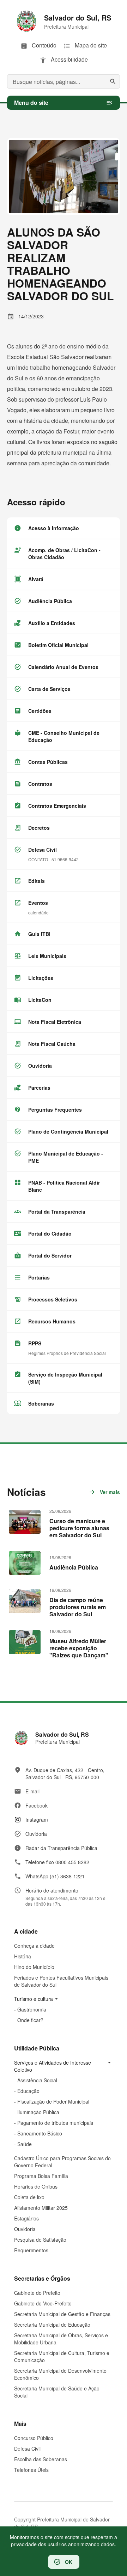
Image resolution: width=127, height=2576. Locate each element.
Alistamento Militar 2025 (41, 2208)
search (113, 81)
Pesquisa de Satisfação (40, 2240)
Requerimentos (31, 2250)
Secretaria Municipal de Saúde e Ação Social (57, 2392)
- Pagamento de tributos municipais (54, 2123)
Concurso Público (34, 2438)
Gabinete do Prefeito (37, 2293)
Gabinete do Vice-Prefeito (43, 2303)
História (23, 1956)
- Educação (27, 2091)
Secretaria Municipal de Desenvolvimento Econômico (60, 2374)
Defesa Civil (27, 2449)
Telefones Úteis (31, 2470)
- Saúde (23, 2144)
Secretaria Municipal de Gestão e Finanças (62, 2314)
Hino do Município (34, 1967)
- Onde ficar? (29, 2020)
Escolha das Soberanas (41, 2459)
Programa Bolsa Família (41, 2176)
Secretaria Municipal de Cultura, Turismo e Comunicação (62, 2356)
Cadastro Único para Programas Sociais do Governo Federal (62, 2162)
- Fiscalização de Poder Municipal (52, 2101)
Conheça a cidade (34, 1946)
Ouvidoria (25, 2229)
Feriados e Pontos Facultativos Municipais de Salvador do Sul (61, 1981)
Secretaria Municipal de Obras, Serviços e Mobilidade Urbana (61, 2339)
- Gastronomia (30, 2009)
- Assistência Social (36, 2080)
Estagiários (26, 2218)
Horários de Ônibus (36, 2186)
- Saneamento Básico (38, 2133)
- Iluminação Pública (37, 2112)
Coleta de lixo (29, 2197)
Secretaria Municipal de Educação (52, 2325)
